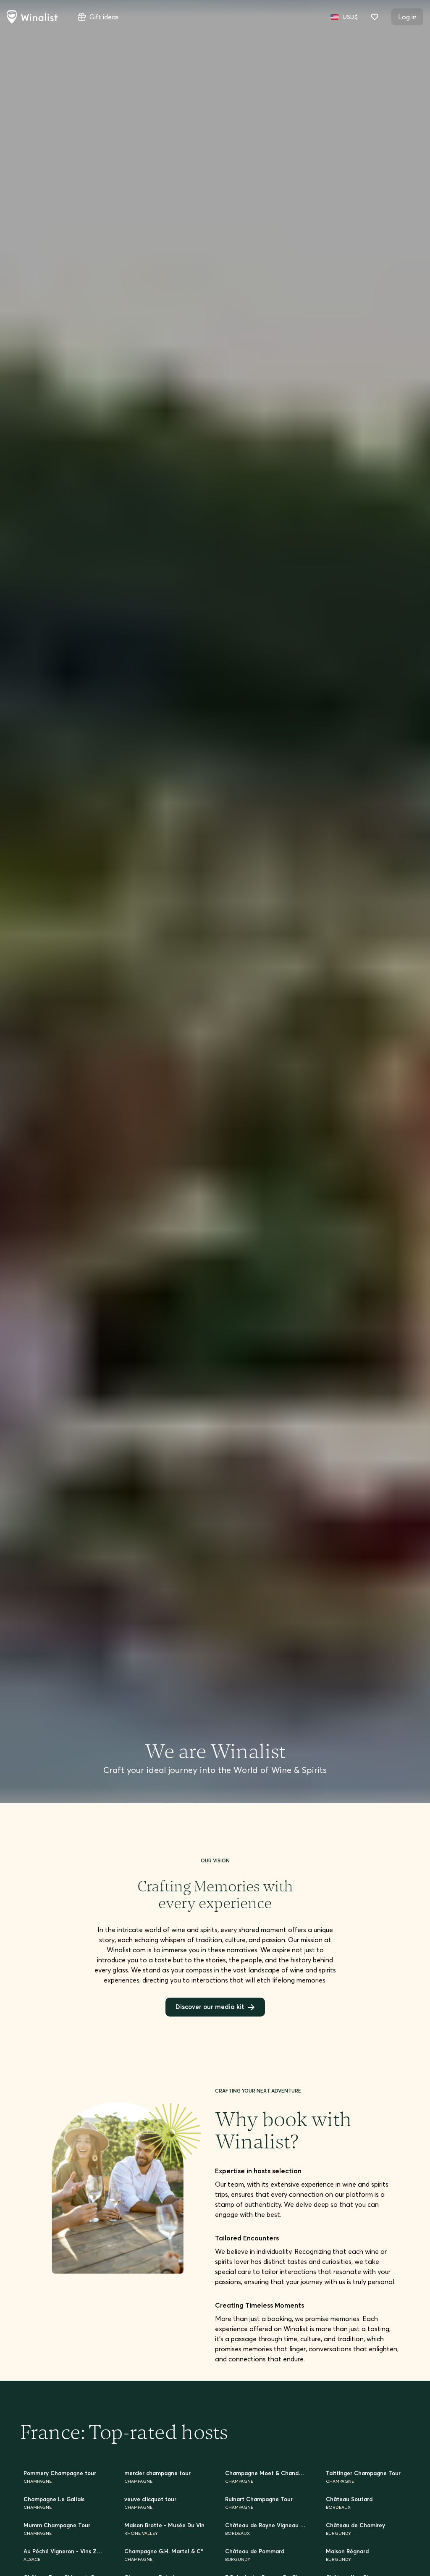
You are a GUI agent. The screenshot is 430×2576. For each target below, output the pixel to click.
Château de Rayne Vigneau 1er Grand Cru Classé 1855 (265, 2529)
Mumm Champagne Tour (59, 2529)
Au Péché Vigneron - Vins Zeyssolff (64, 2556)
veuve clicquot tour (152, 2502)
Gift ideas (104, 17)
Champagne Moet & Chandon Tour (265, 2476)
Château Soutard (351, 2502)
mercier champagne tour (161, 2476)
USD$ (350, 17)
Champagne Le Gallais (56, 2502)
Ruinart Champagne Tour (261, 2502)
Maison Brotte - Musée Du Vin (165, 2529)
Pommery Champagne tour (62, 2476)
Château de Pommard (257, 2556)
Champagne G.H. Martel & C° (165, 2556)
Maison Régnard (349, 2556)
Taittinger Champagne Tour (366, 2476)
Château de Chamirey (358, 2529)
